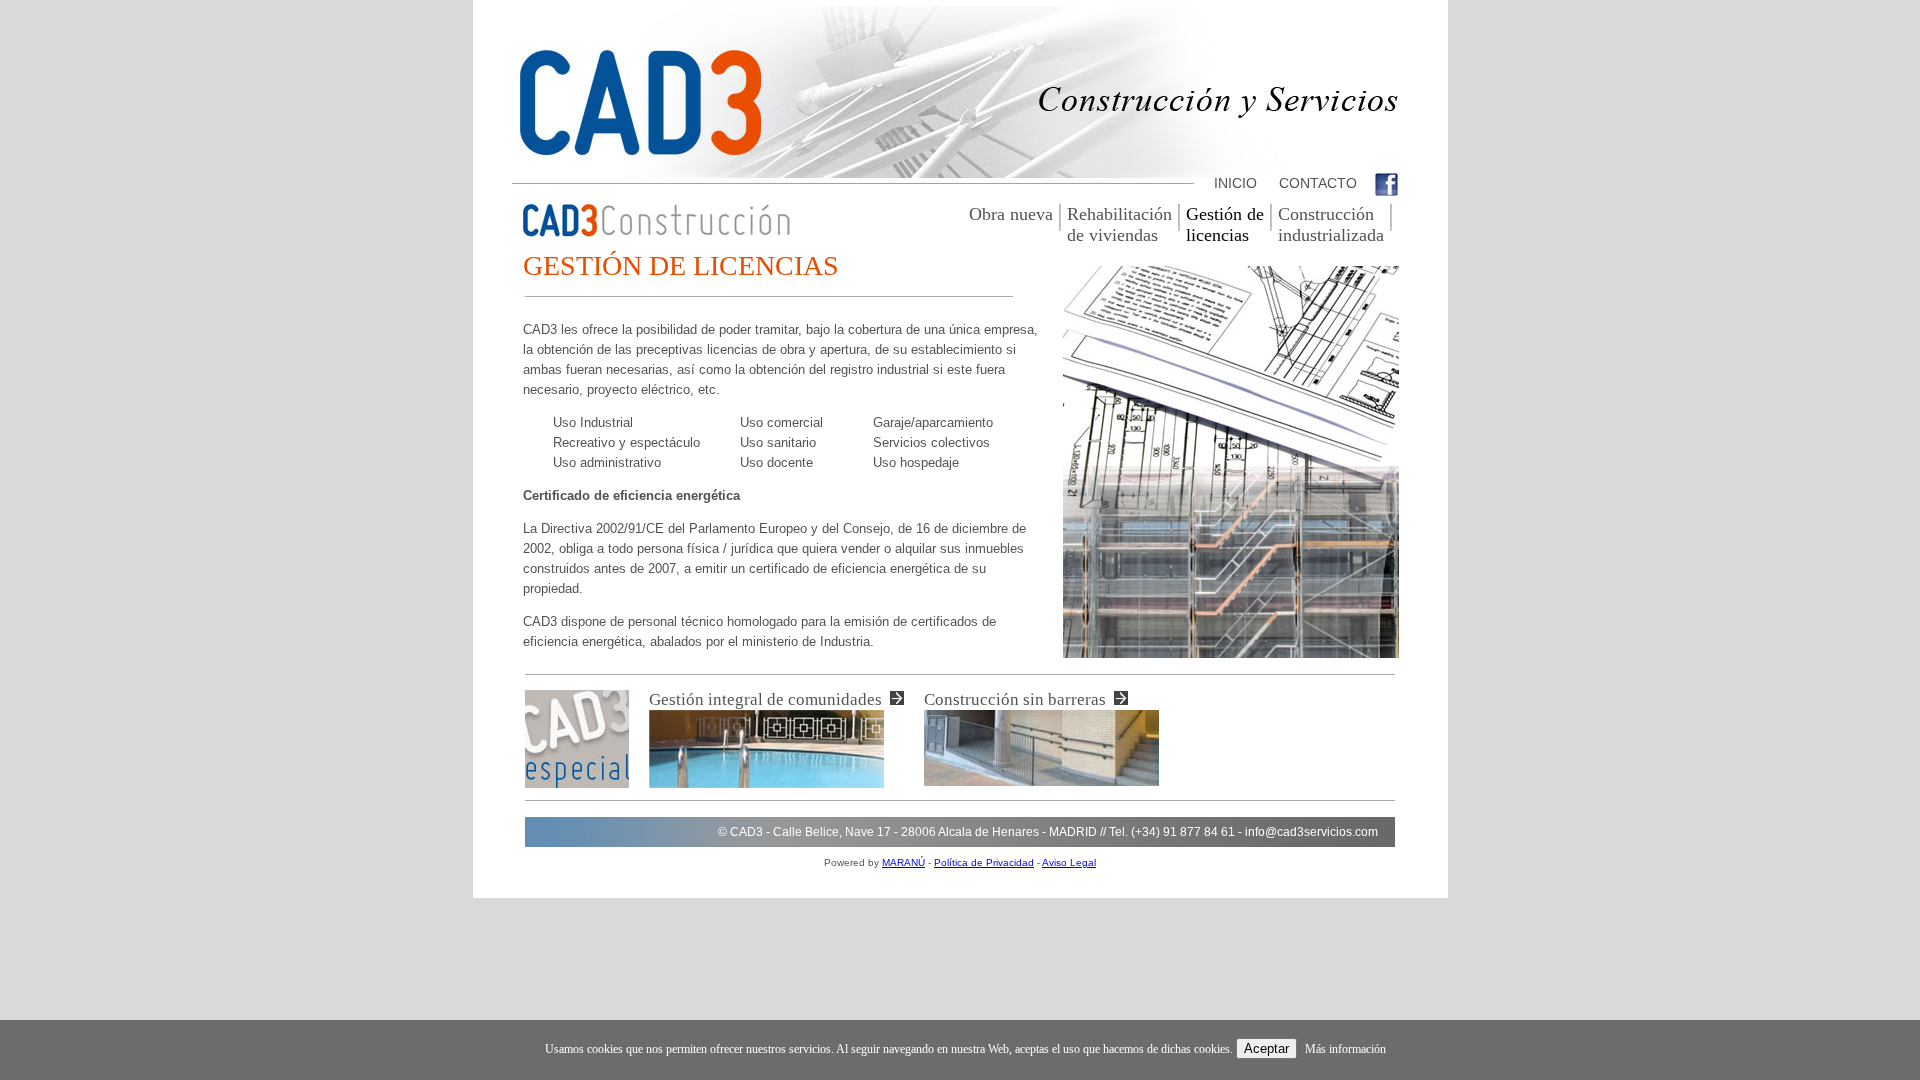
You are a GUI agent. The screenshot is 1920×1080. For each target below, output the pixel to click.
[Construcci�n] (656, 232)
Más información (1345, 1049)
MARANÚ (903, 862)
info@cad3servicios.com (1311, 832)
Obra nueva (1011, 214)
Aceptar (1266, 1048)
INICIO (1233, 183)
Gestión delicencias (1225, 224)
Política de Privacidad (984, 862)
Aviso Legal (1069, 862)
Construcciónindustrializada (1331, 224)
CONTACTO (1316, 183)
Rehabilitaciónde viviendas (1119, 224)
